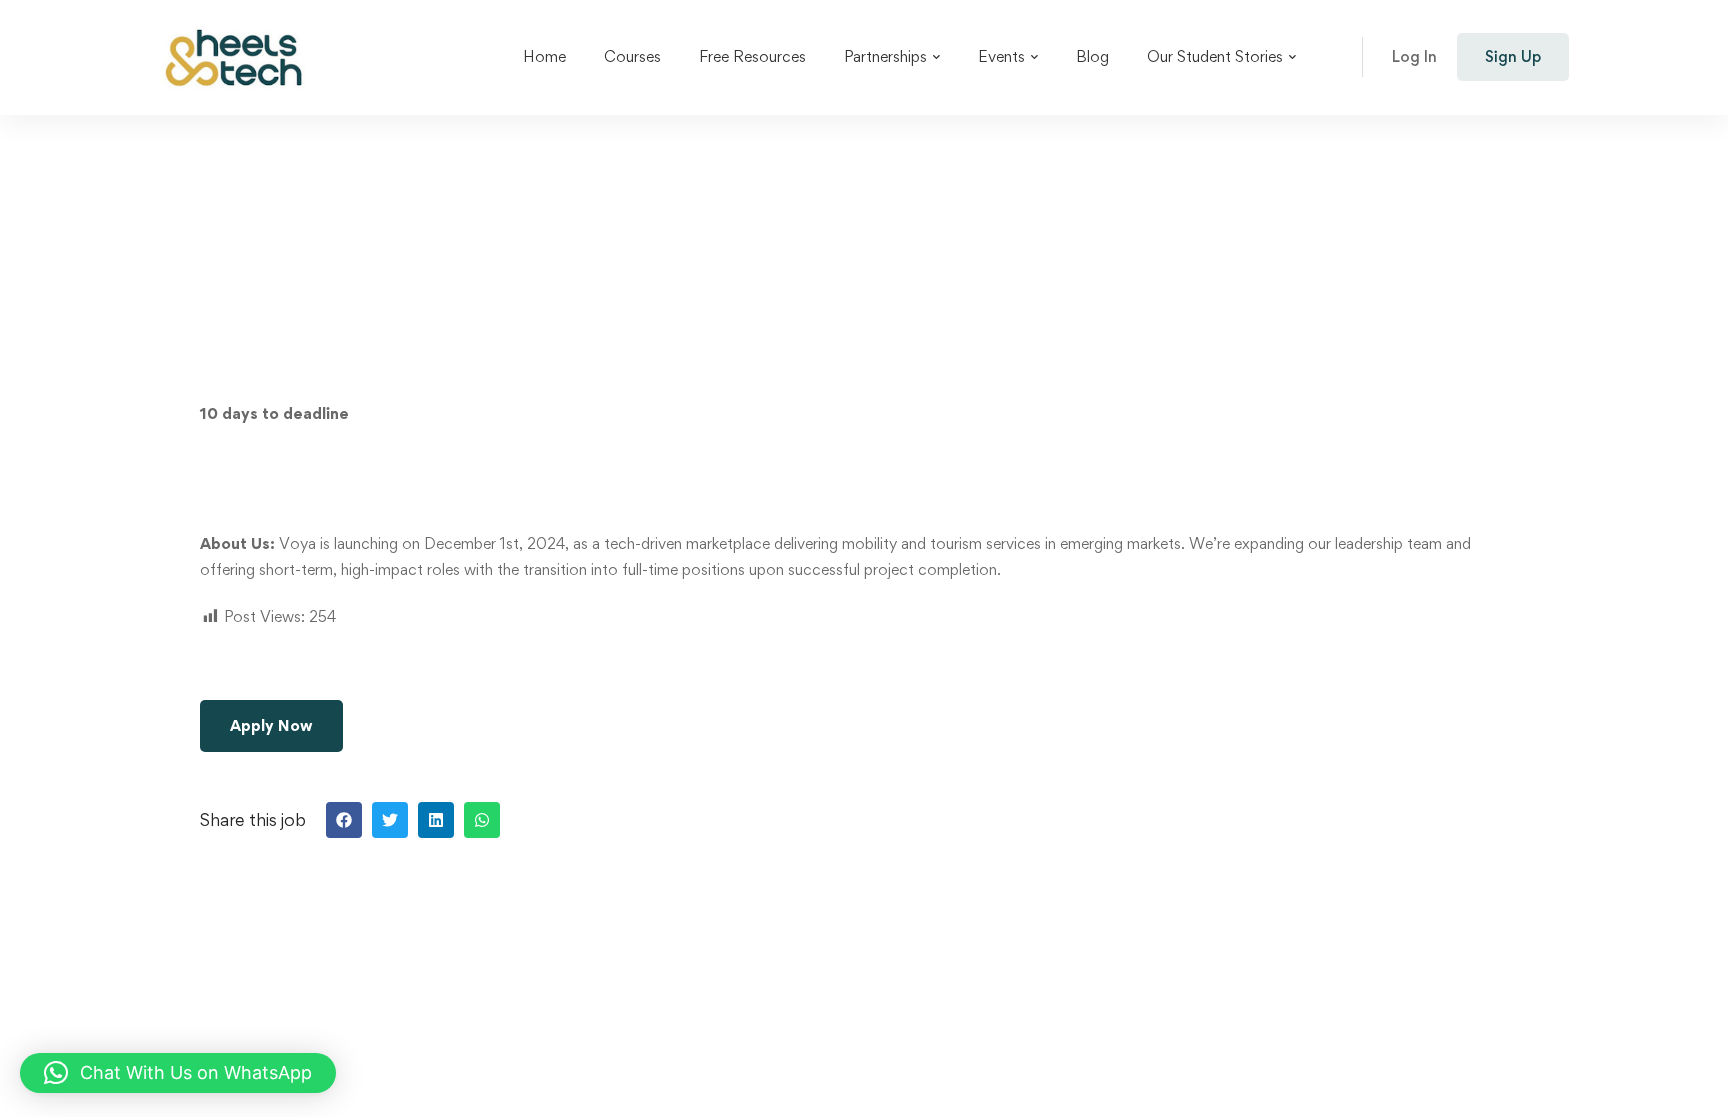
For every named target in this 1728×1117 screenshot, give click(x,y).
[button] (344, 820)
